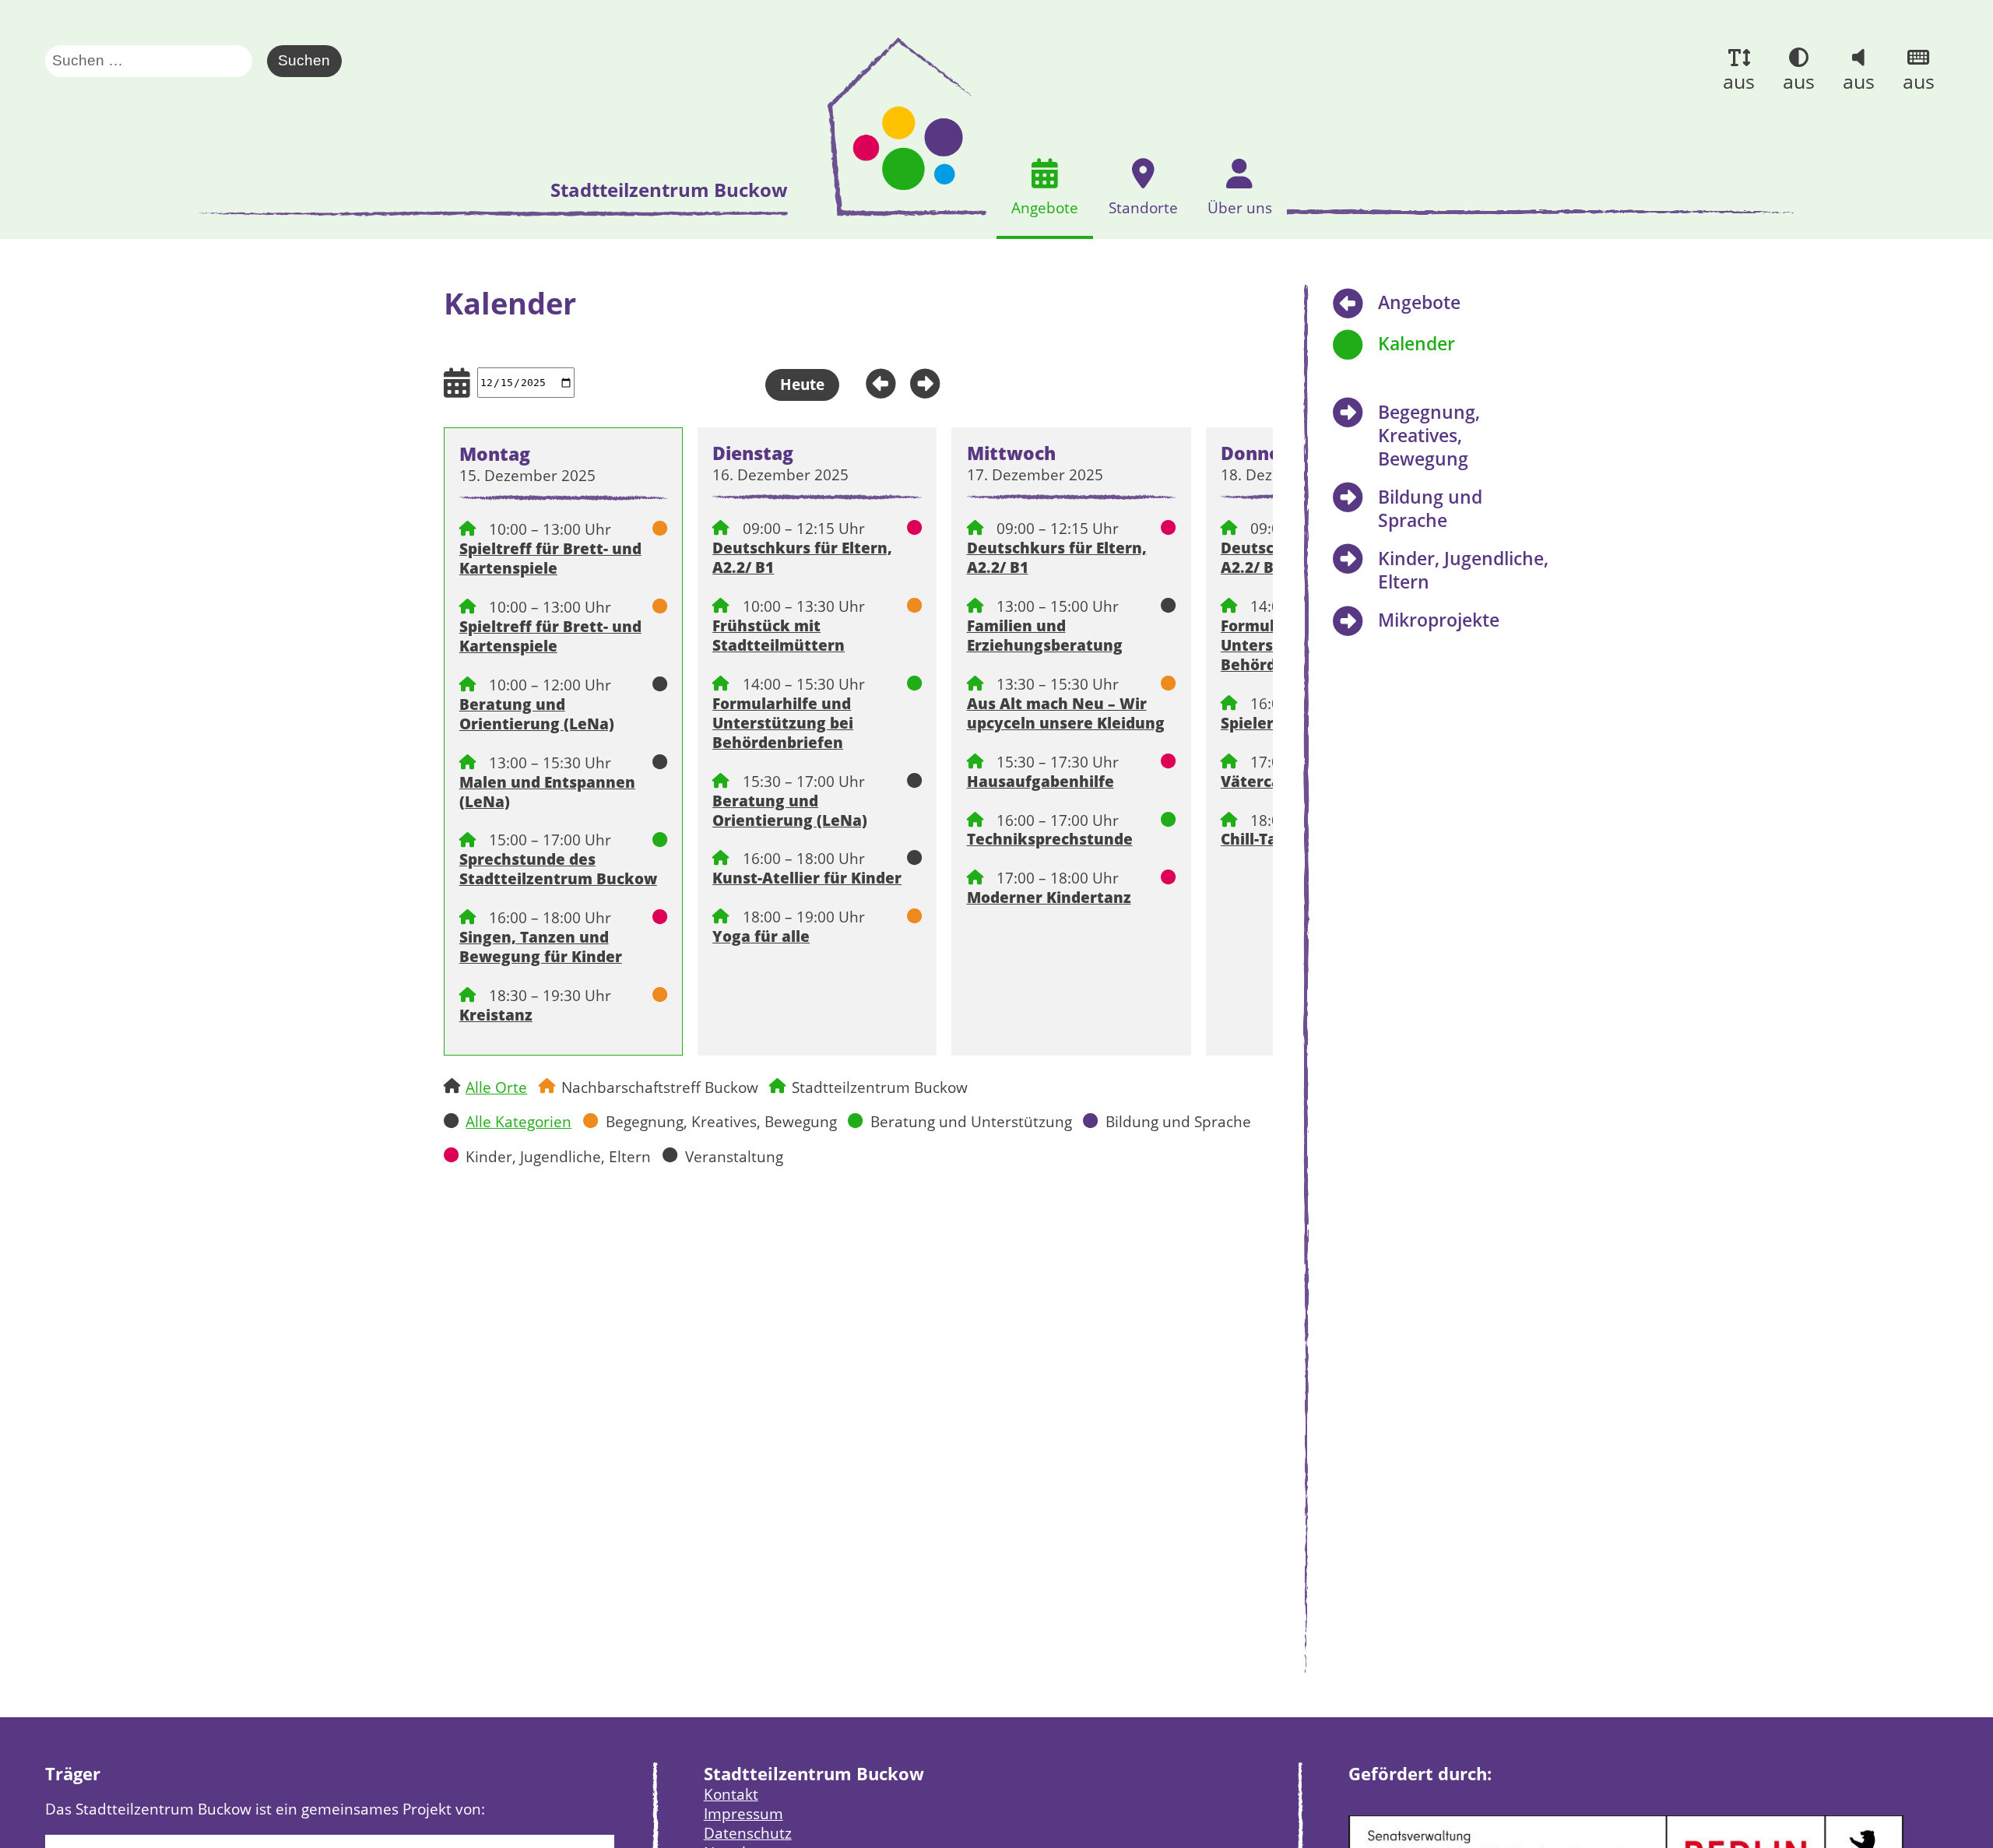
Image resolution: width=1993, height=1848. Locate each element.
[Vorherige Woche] (875, 381)
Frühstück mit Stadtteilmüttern (779, 635)
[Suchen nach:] (156, 61)
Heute (802, 384)
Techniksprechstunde (1050, 839)
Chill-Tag (1253, 839)
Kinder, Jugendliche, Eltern (558, 1156)
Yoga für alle (761, 936)
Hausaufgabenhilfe (1040, 781)
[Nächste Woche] (931, 381)
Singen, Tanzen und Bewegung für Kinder (541, 947)
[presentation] (892, 127)
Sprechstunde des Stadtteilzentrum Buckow (558, 869)
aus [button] (1739, 81)
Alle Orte (496, 1087)
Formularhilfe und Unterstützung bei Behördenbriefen (783, 723)
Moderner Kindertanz (1049, 897)
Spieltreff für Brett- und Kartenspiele (550, 558)
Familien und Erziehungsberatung (1045, 635)
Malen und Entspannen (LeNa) (547, 792)
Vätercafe (1258, 781)
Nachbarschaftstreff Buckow (660, 1087)
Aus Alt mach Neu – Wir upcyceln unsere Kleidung (1066, 713)
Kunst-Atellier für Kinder (807, 878)
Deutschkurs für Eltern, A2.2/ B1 (802, 557)
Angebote (1419, 302)
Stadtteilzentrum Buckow (880, 1087)
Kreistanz (496, 1015)
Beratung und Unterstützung (971, 1121)
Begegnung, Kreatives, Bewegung (721, 1121)
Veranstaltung (734, 1156)
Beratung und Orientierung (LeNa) (537, 714)
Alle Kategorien (518, 1121)
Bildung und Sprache (1178, 1121)
